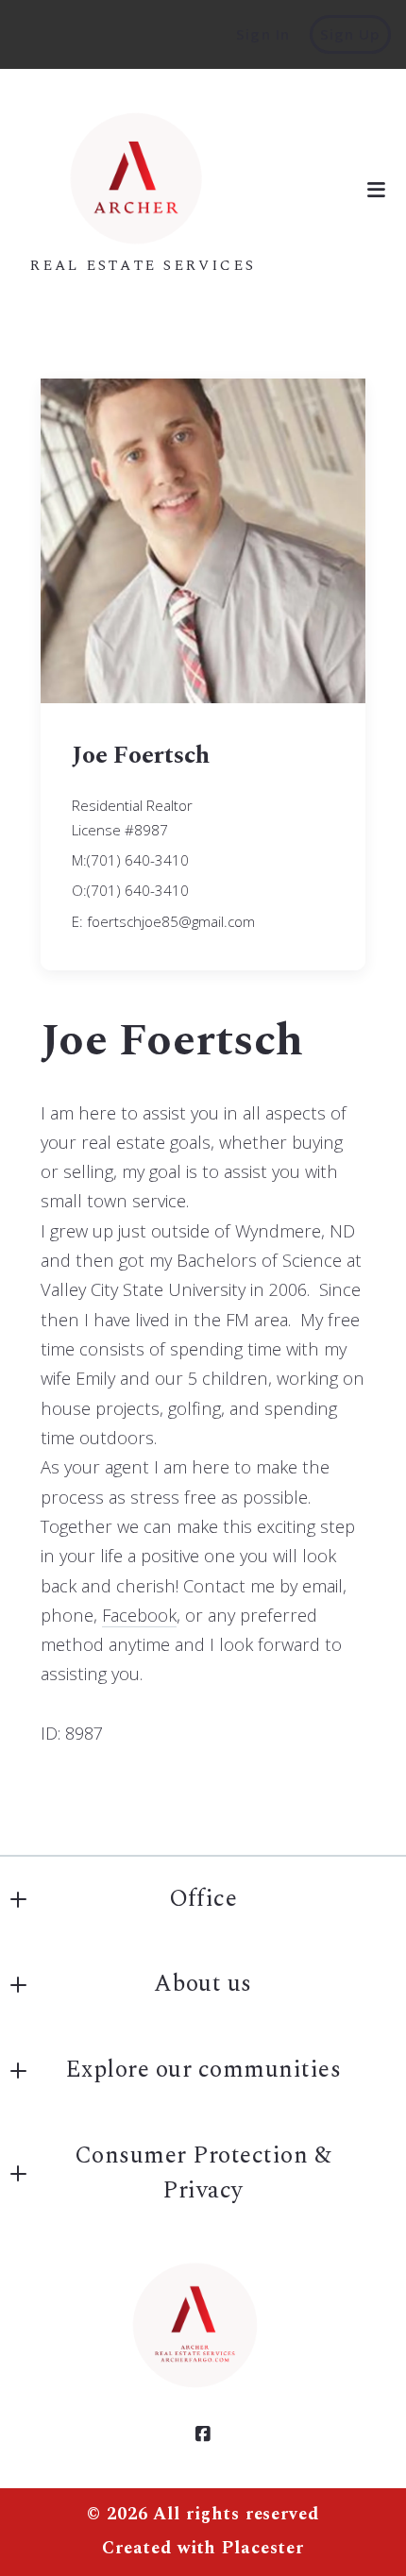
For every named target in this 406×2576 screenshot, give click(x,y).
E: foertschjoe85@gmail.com (163, 921)
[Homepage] (144, 176)
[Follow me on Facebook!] (203, 2434)
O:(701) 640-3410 (130, 890)
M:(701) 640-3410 (130, 860)
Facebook (139, 1615)
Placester (262, 2549)
